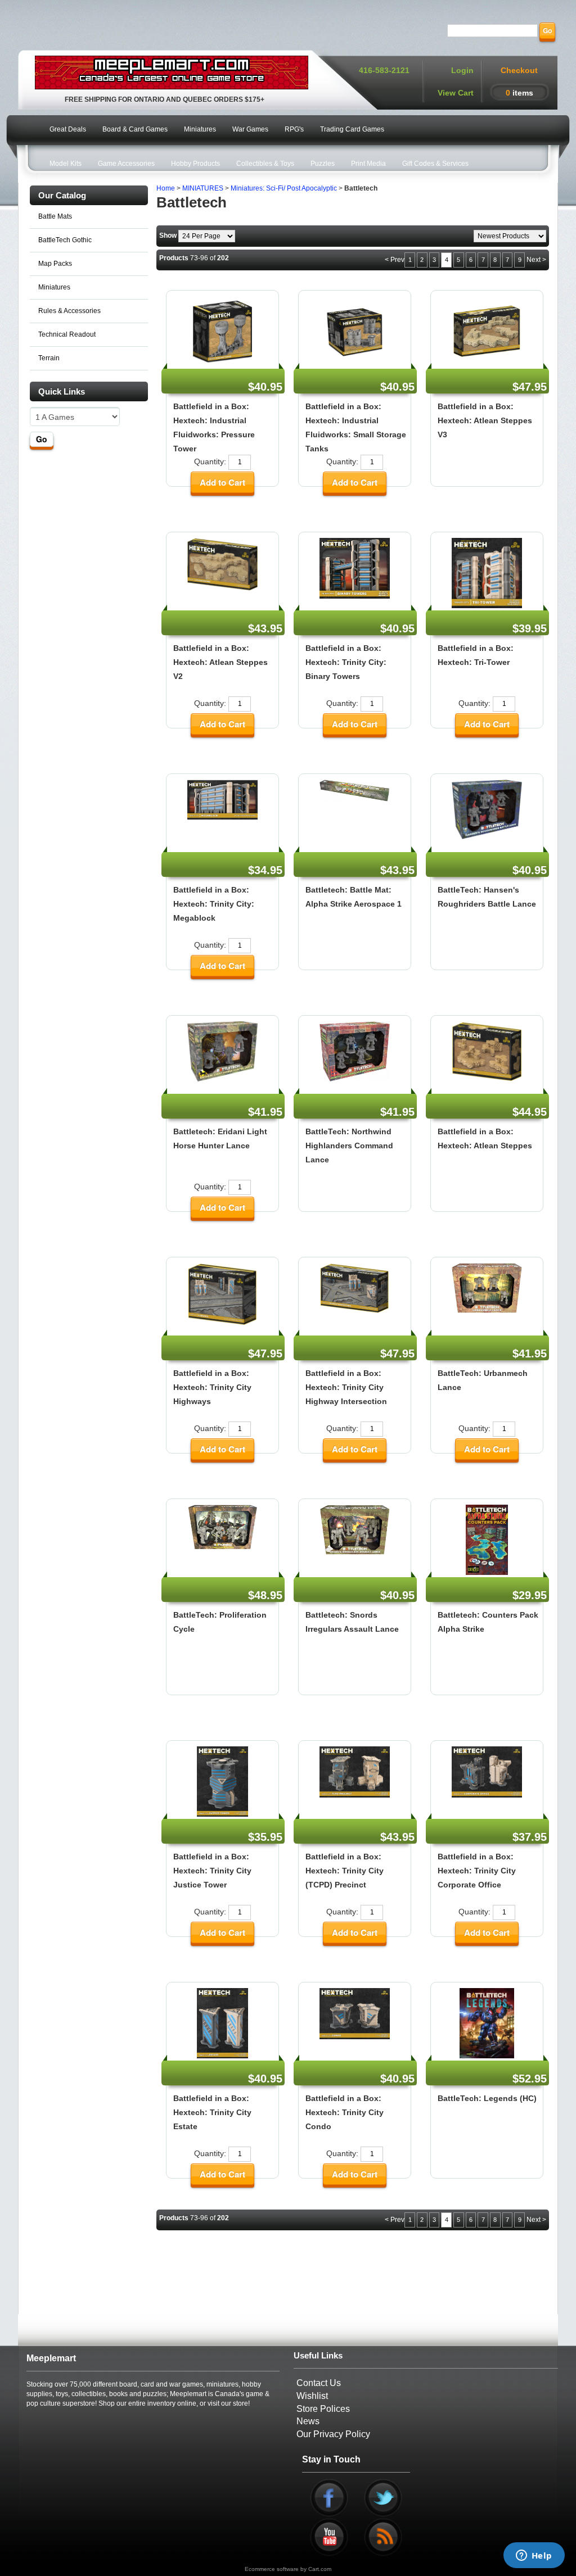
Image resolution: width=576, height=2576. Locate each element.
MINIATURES (203, 188)
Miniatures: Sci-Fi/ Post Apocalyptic (284, 188)
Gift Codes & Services (435, 164)
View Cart (456, 93)
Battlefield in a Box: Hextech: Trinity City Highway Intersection (346, 1387)
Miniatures (200, 129)
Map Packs (55, 264)
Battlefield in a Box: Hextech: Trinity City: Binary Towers (346, 662)
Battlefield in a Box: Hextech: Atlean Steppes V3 (485, 420)
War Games (250, 129)
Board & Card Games (135, 129)
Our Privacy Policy (333, 2434)
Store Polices (323, 2409)
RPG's (294, 129)
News (308, 2421)
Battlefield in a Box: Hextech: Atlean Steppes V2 (220, 662)
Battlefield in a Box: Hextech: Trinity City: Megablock (214, 904)
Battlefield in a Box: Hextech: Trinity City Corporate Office (477, 1871)
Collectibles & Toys (265, 164)
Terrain (49, 358)
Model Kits (66, 164)
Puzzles (323, 164)
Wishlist (312, 2396)
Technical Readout (67, 334)
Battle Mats (55, 216)
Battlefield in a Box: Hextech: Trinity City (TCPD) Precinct (345, 1871)
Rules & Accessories (69, 311)
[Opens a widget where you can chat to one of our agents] (534, 2556)
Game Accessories (126, 164)
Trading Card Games (352, 129)
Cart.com (320, 2569)
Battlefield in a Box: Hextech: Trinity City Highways (212, 1387)
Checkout (519, 70)
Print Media (368, 164)
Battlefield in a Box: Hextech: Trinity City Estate (212, 2112)
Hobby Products (195, 164)
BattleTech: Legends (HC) (487, 2098)
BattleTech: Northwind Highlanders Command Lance (349, 1146)
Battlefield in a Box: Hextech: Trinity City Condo (345, 2112)
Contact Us (319, 2383)
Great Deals (68, 129)
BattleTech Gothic (65, 240)
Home (166, 188)
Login (462, 70)
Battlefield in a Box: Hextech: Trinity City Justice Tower (212, 1871)
